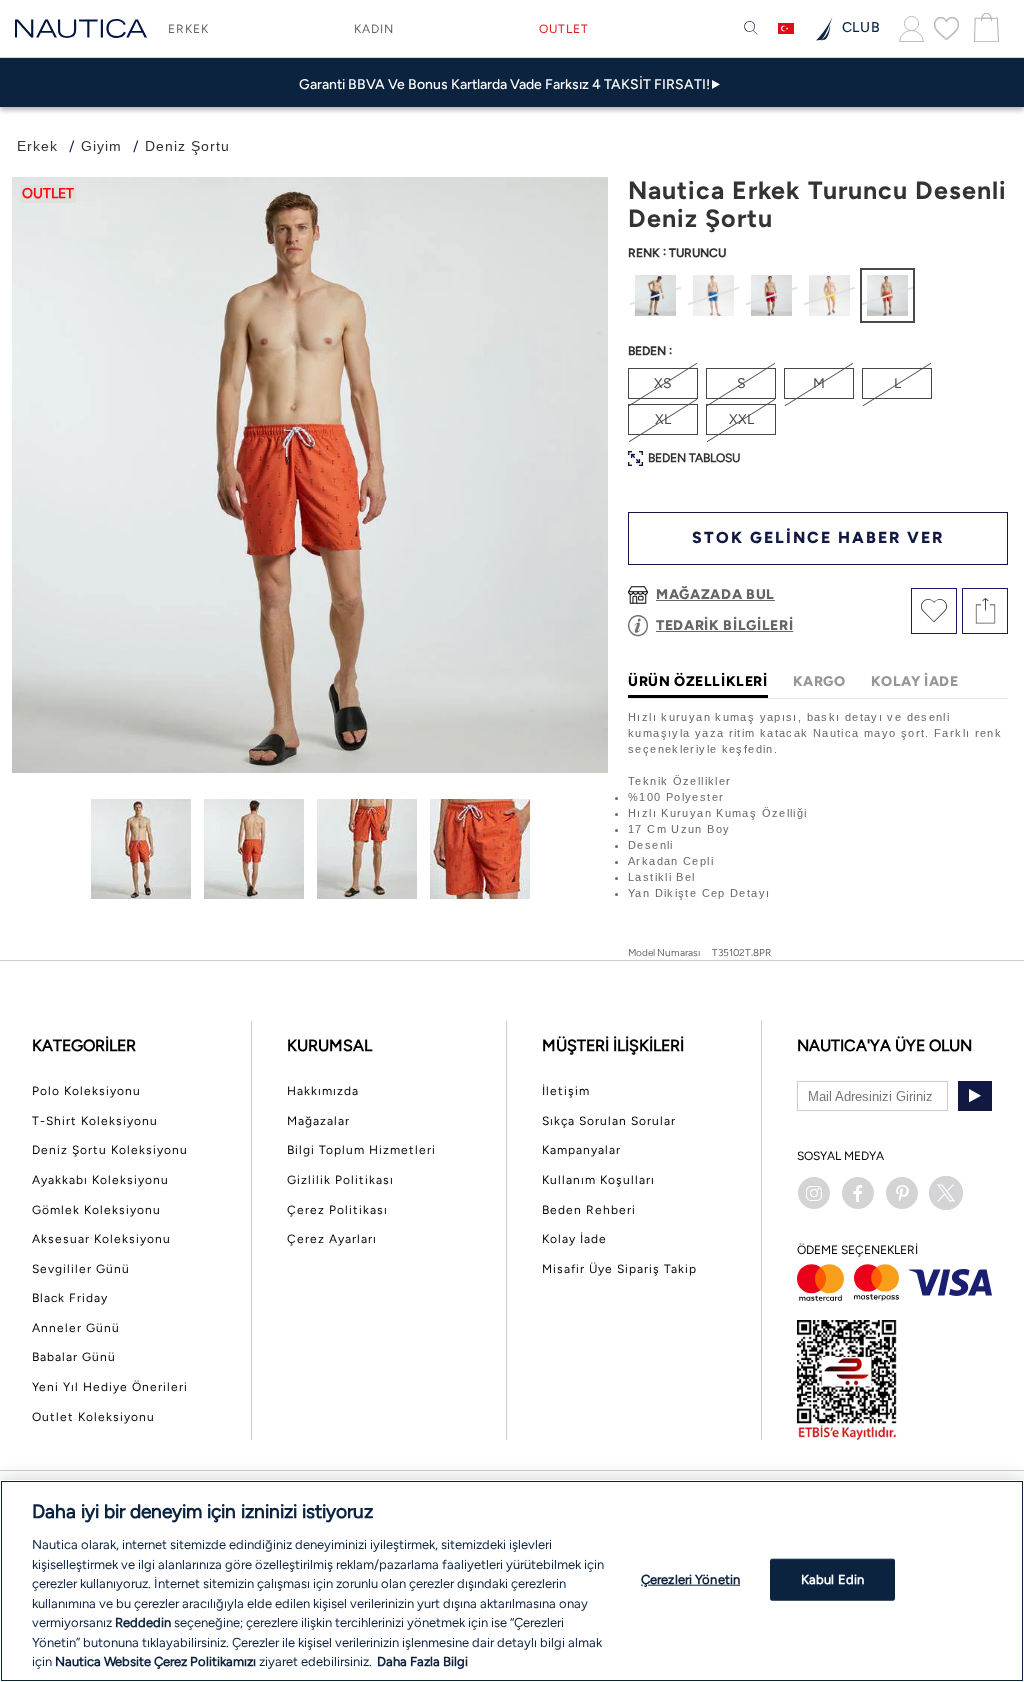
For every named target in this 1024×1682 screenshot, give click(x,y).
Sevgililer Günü (81, 1269)
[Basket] (984, 28)
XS (663, 383)
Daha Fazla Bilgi (422, 1661)
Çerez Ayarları (332, 1239)
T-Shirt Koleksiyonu (95, 1121)
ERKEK (188, 29)
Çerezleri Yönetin (690, 1579)
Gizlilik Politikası (340, 1180)
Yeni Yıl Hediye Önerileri (110, 1387)
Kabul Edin (832, 1579)
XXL (741, 419)
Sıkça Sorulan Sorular (609, 1121)
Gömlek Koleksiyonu (96, 1210)
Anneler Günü (76, 1328)
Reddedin (143, 1622)
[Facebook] (858, 1193)
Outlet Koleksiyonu (93, 1417)
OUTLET (564, 29)
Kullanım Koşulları (598, 1180)
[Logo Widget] (81, 28)
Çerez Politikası (337, 1210)
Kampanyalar (581, 1150)
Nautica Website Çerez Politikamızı (157, 1661)
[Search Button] (751, 29)
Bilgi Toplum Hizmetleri (361, 1150)
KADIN (374, 29)
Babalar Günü (74, 1357)
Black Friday (70, 1298)
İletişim (566, 1091)
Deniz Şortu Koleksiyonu (110, 1150)
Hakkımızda (323, 1091)
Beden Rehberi (589, 1210)
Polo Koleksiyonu (86, 1091)
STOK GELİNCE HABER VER (818, 537)
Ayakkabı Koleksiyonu (100, 1180)
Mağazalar (318, 1121)
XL (663, 419)
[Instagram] (814, 1193)
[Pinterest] (902, 1193)
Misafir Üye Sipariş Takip (619, 1269)
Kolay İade (574, 1239)
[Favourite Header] (946, 28)
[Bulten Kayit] (975, 1096)
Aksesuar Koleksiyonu (101, 1239)
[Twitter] (946, 1193)
